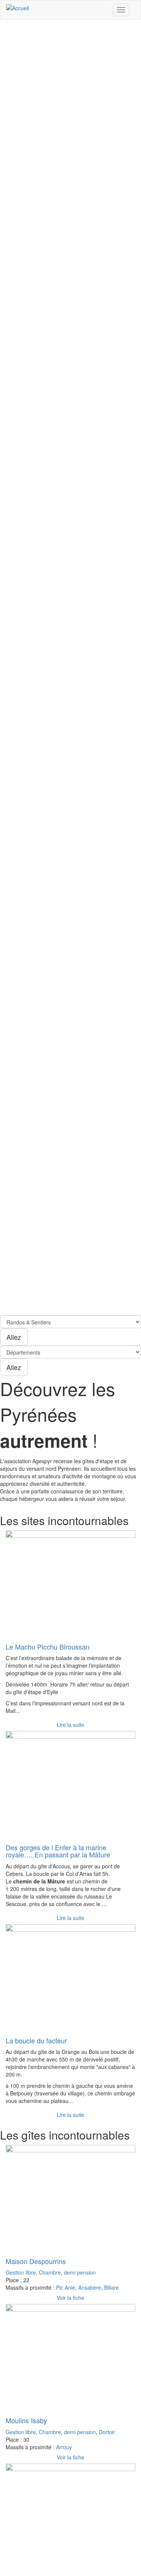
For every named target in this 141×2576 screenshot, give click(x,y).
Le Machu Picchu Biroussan (48, 1647)
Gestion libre (21, 2272)
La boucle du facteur (36, 2040)
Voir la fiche (70, 2298)
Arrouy (64, 2447)
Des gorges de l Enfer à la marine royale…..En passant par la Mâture (58, 1851)
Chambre (50, 2272)
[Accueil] (17, 8)
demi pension (80, 2272)
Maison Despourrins (36, 2261)
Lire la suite (70, 1725)
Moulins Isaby (26, 2420)
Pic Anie (66, 2287)
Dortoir (107, 2432)
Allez (14, 1337)
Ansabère (90, 2287)
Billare (111, 2287)
